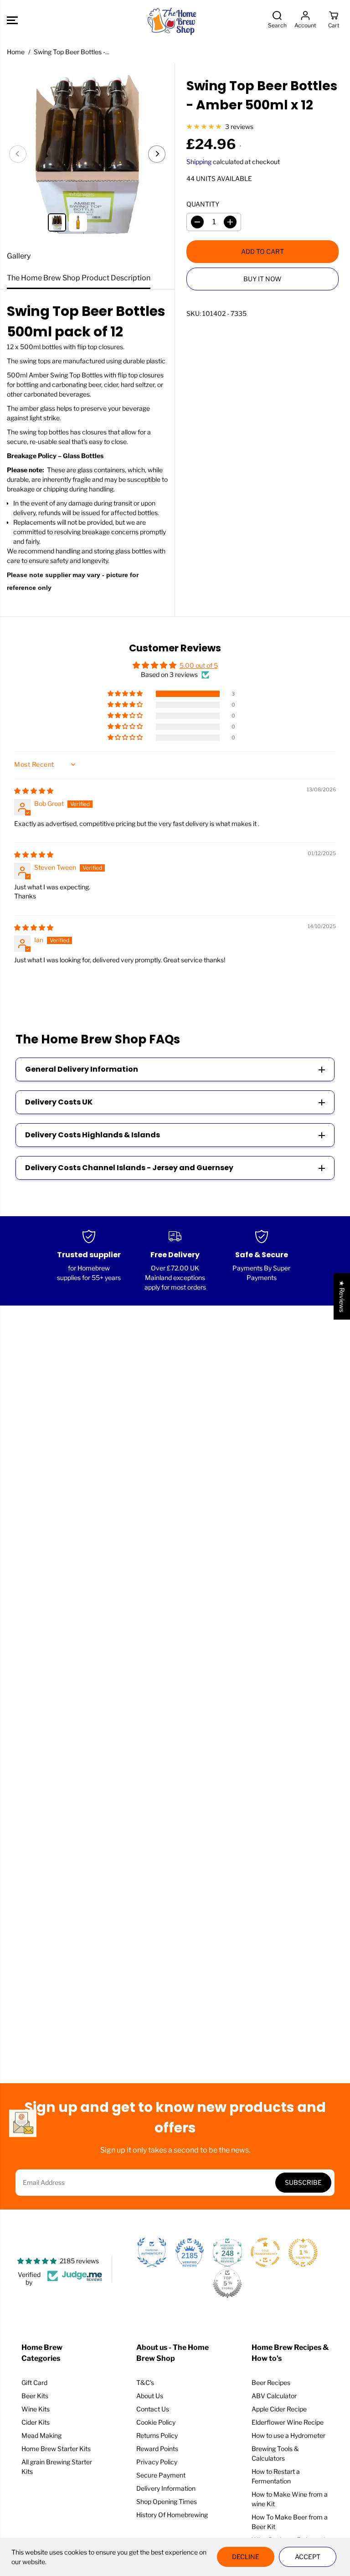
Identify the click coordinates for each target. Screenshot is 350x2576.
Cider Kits (36, 2422)
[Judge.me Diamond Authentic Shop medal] (152, 2252)
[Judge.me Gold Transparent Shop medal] (265, 2252)
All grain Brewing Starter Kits (57, 2467)
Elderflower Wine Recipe (288, 2422)
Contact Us (153, 2409)
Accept (308, 2557)
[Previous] (18, 154)
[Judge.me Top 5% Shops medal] (227, 2283)
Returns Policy (157, 2435)
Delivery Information (166, 2488)
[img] (34, 791)
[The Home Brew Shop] (173, 20)
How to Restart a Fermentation (276, 2476)
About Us (150, 2396)
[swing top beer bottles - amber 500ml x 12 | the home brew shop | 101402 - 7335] (87, 154)
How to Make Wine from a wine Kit (290, 2499)
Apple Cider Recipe (279, 2409)
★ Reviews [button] (342, 1296)
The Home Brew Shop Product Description (79, 278)
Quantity (203, 204)
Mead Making (41, 2435)
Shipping (199, 162)
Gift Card (34, 2382)
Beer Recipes (271, 2382)
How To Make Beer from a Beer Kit (290, 2522)
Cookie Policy (156, 2422)
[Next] (157, 154)
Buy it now (262, 279)
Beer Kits (35, 2396)
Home (16, 52)
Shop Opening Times (167, 2501)
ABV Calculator (274, 2396)
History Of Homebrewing (172, 2515)
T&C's (145, 2382)
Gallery (19, 256)
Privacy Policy (157, 2462)
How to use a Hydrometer (288, 2435)
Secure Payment (161, 2475)
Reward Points (157, 2449)
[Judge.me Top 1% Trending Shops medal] (303, 2252)
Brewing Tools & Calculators (275, 2453)
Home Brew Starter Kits (56, 2449)
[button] (12, 20)
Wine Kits (36, 2409)
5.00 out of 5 (199, 665)
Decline (246, 2557)
